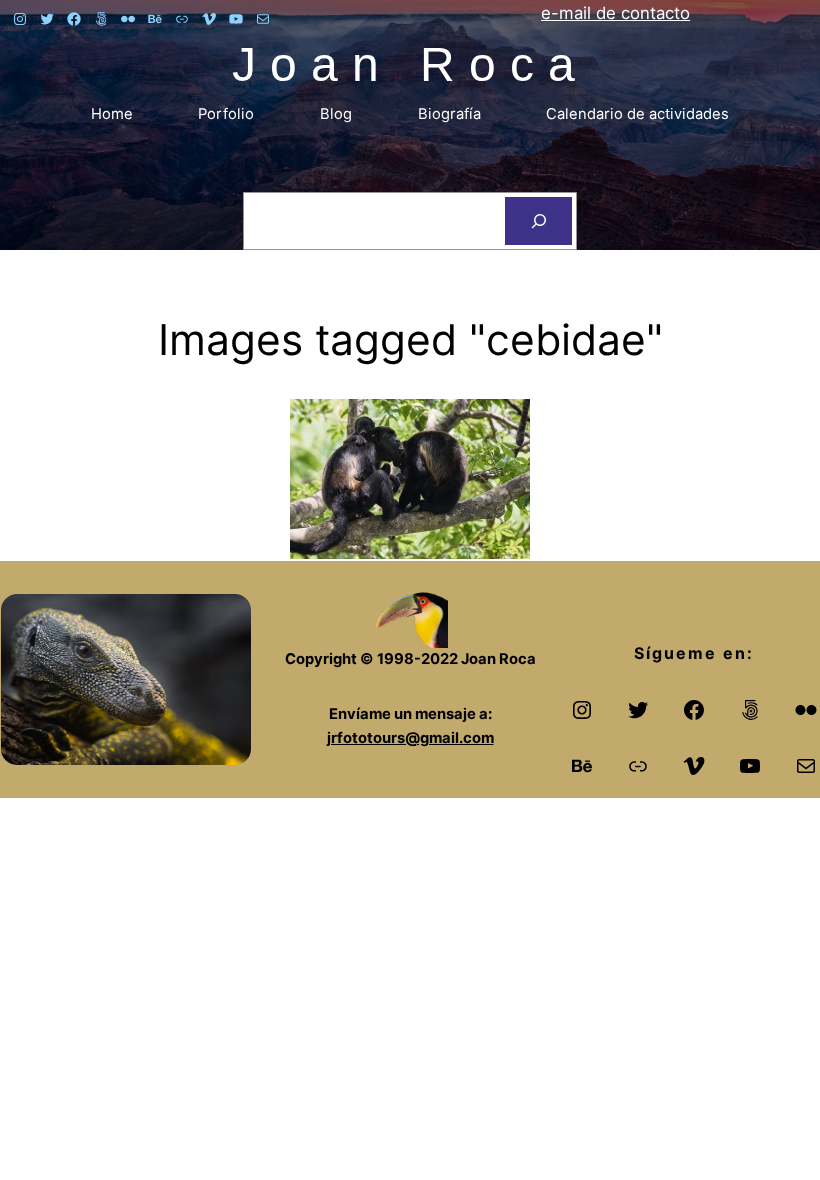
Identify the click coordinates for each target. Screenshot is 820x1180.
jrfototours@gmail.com (410, 738)
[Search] (538, 221)
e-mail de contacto (615, 13)
